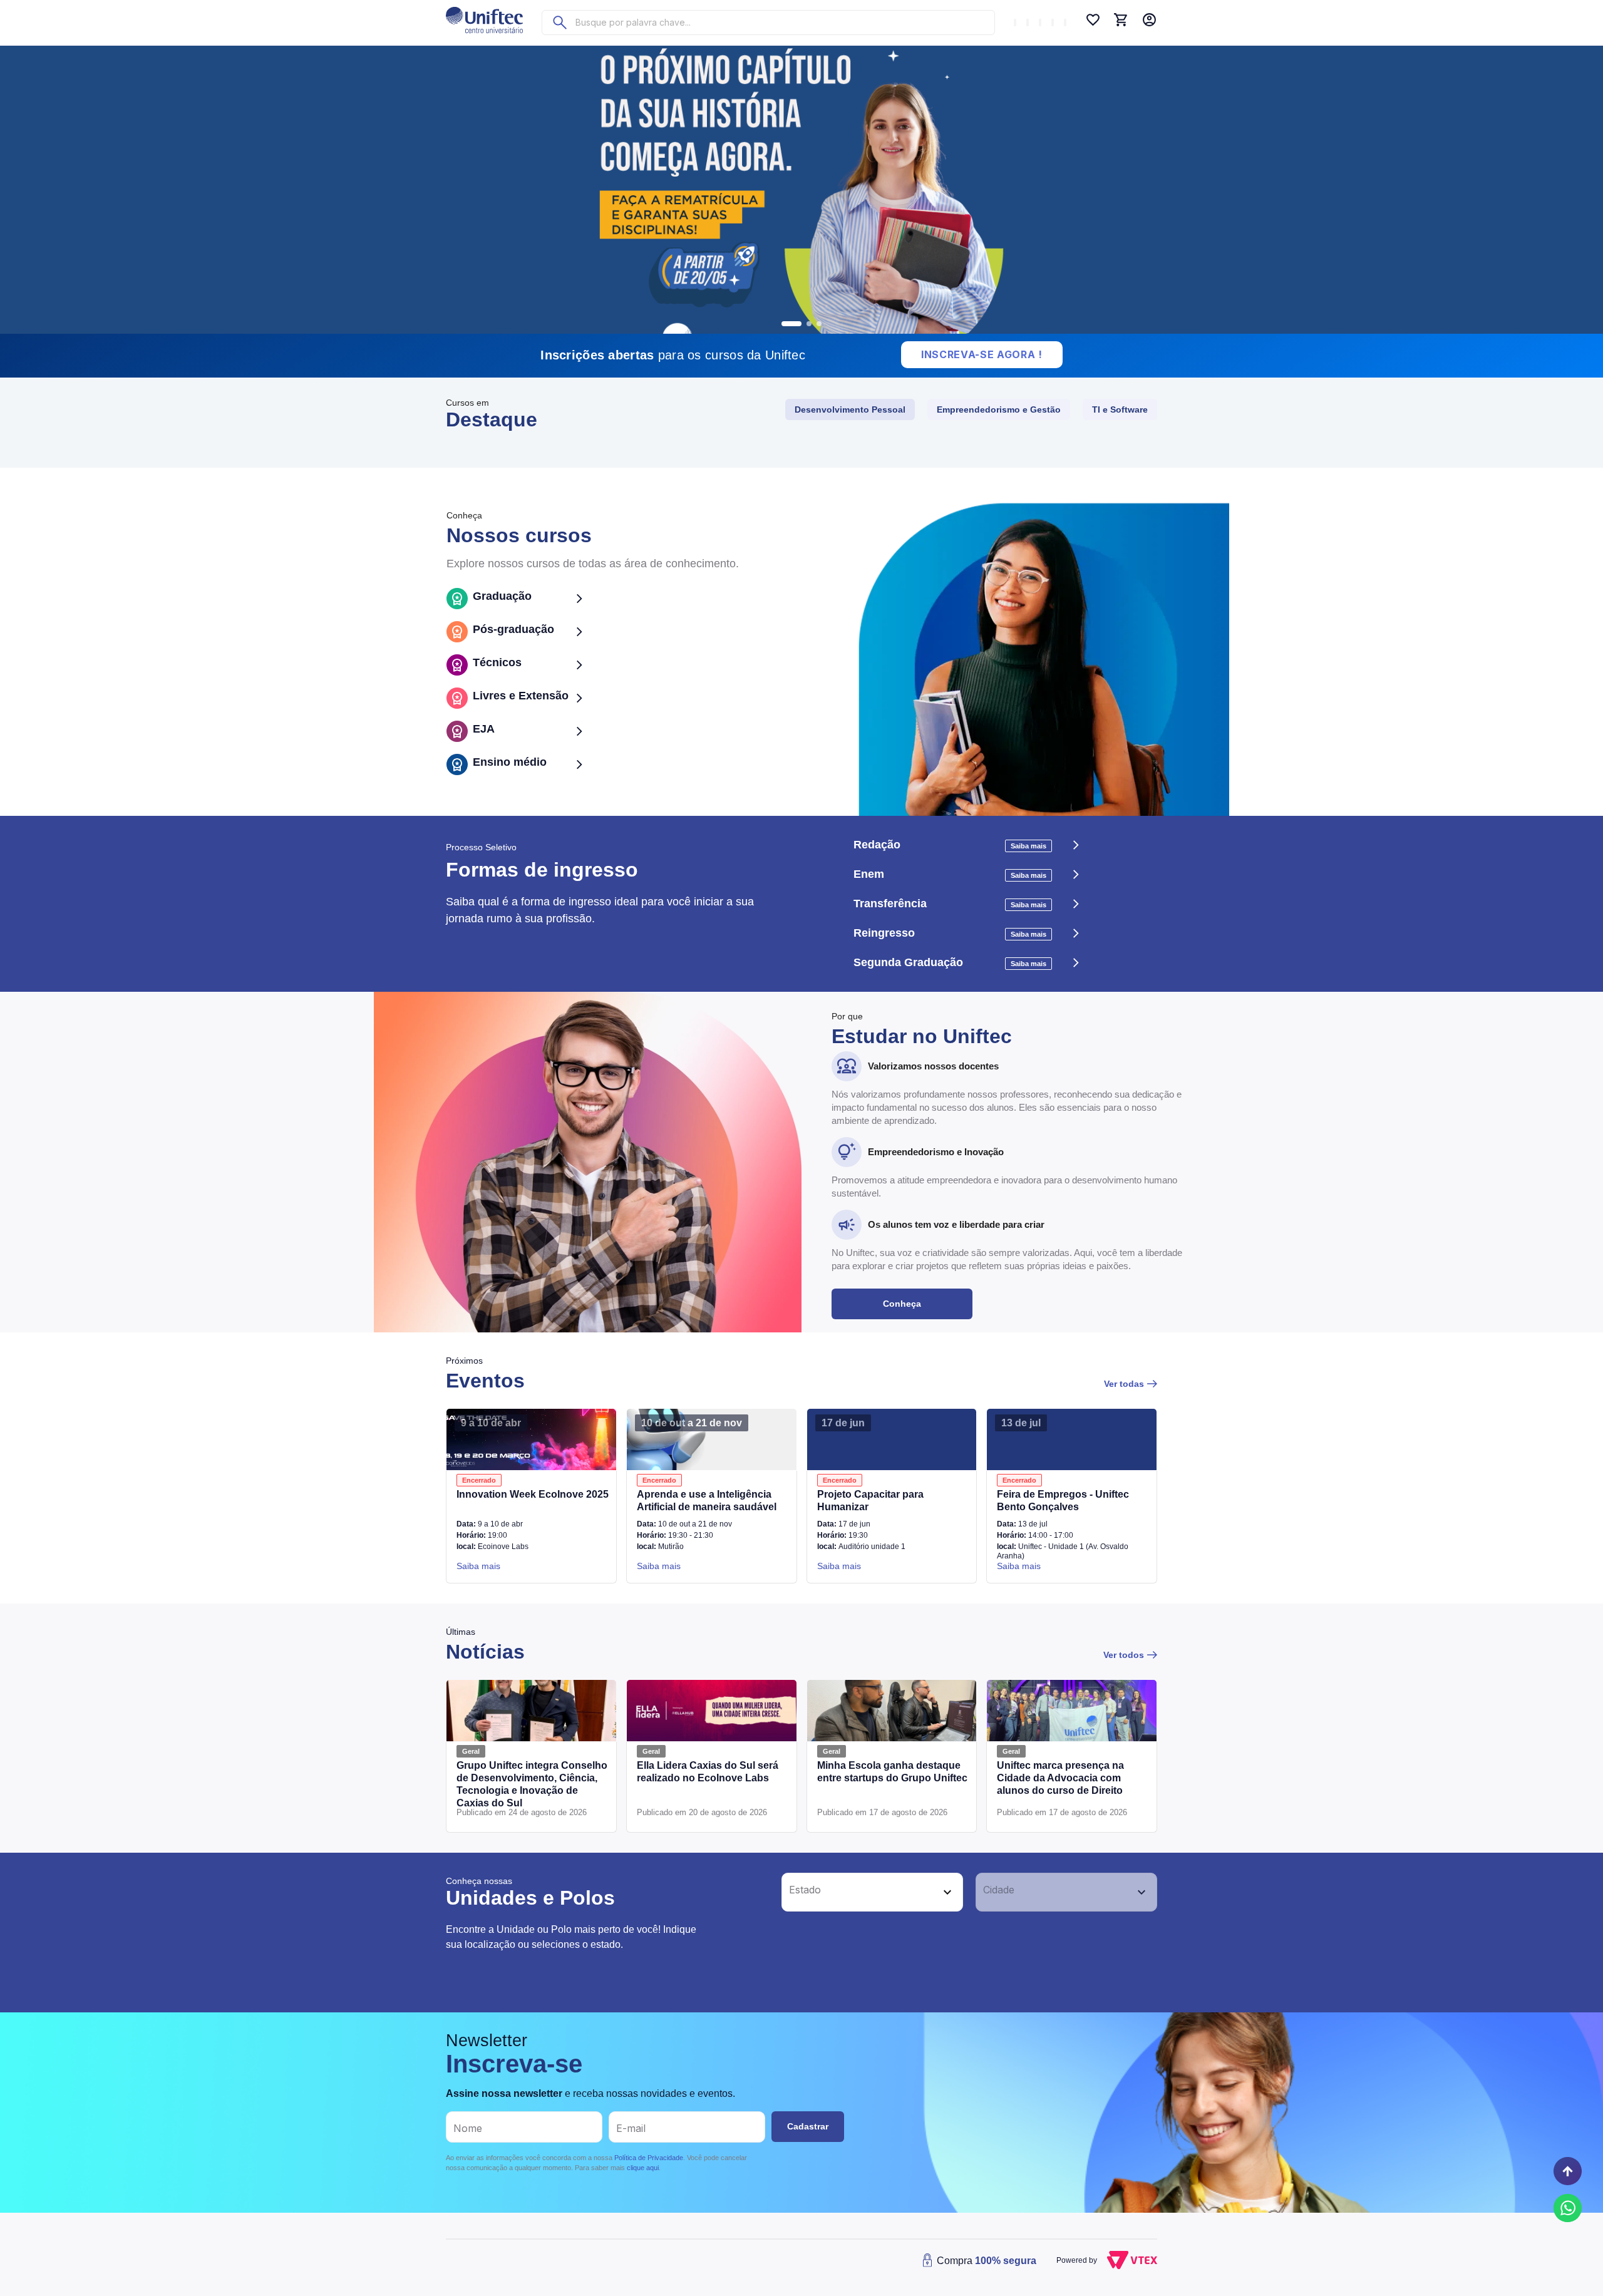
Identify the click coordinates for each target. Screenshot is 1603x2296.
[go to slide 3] (819, 324)
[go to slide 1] (791, 324)
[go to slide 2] (809, 324)
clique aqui (643, 2168)
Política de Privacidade (649, 2158)
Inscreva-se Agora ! (982, 354)
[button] (858, 1892)
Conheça (902, 1304)
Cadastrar (808, 2126)
